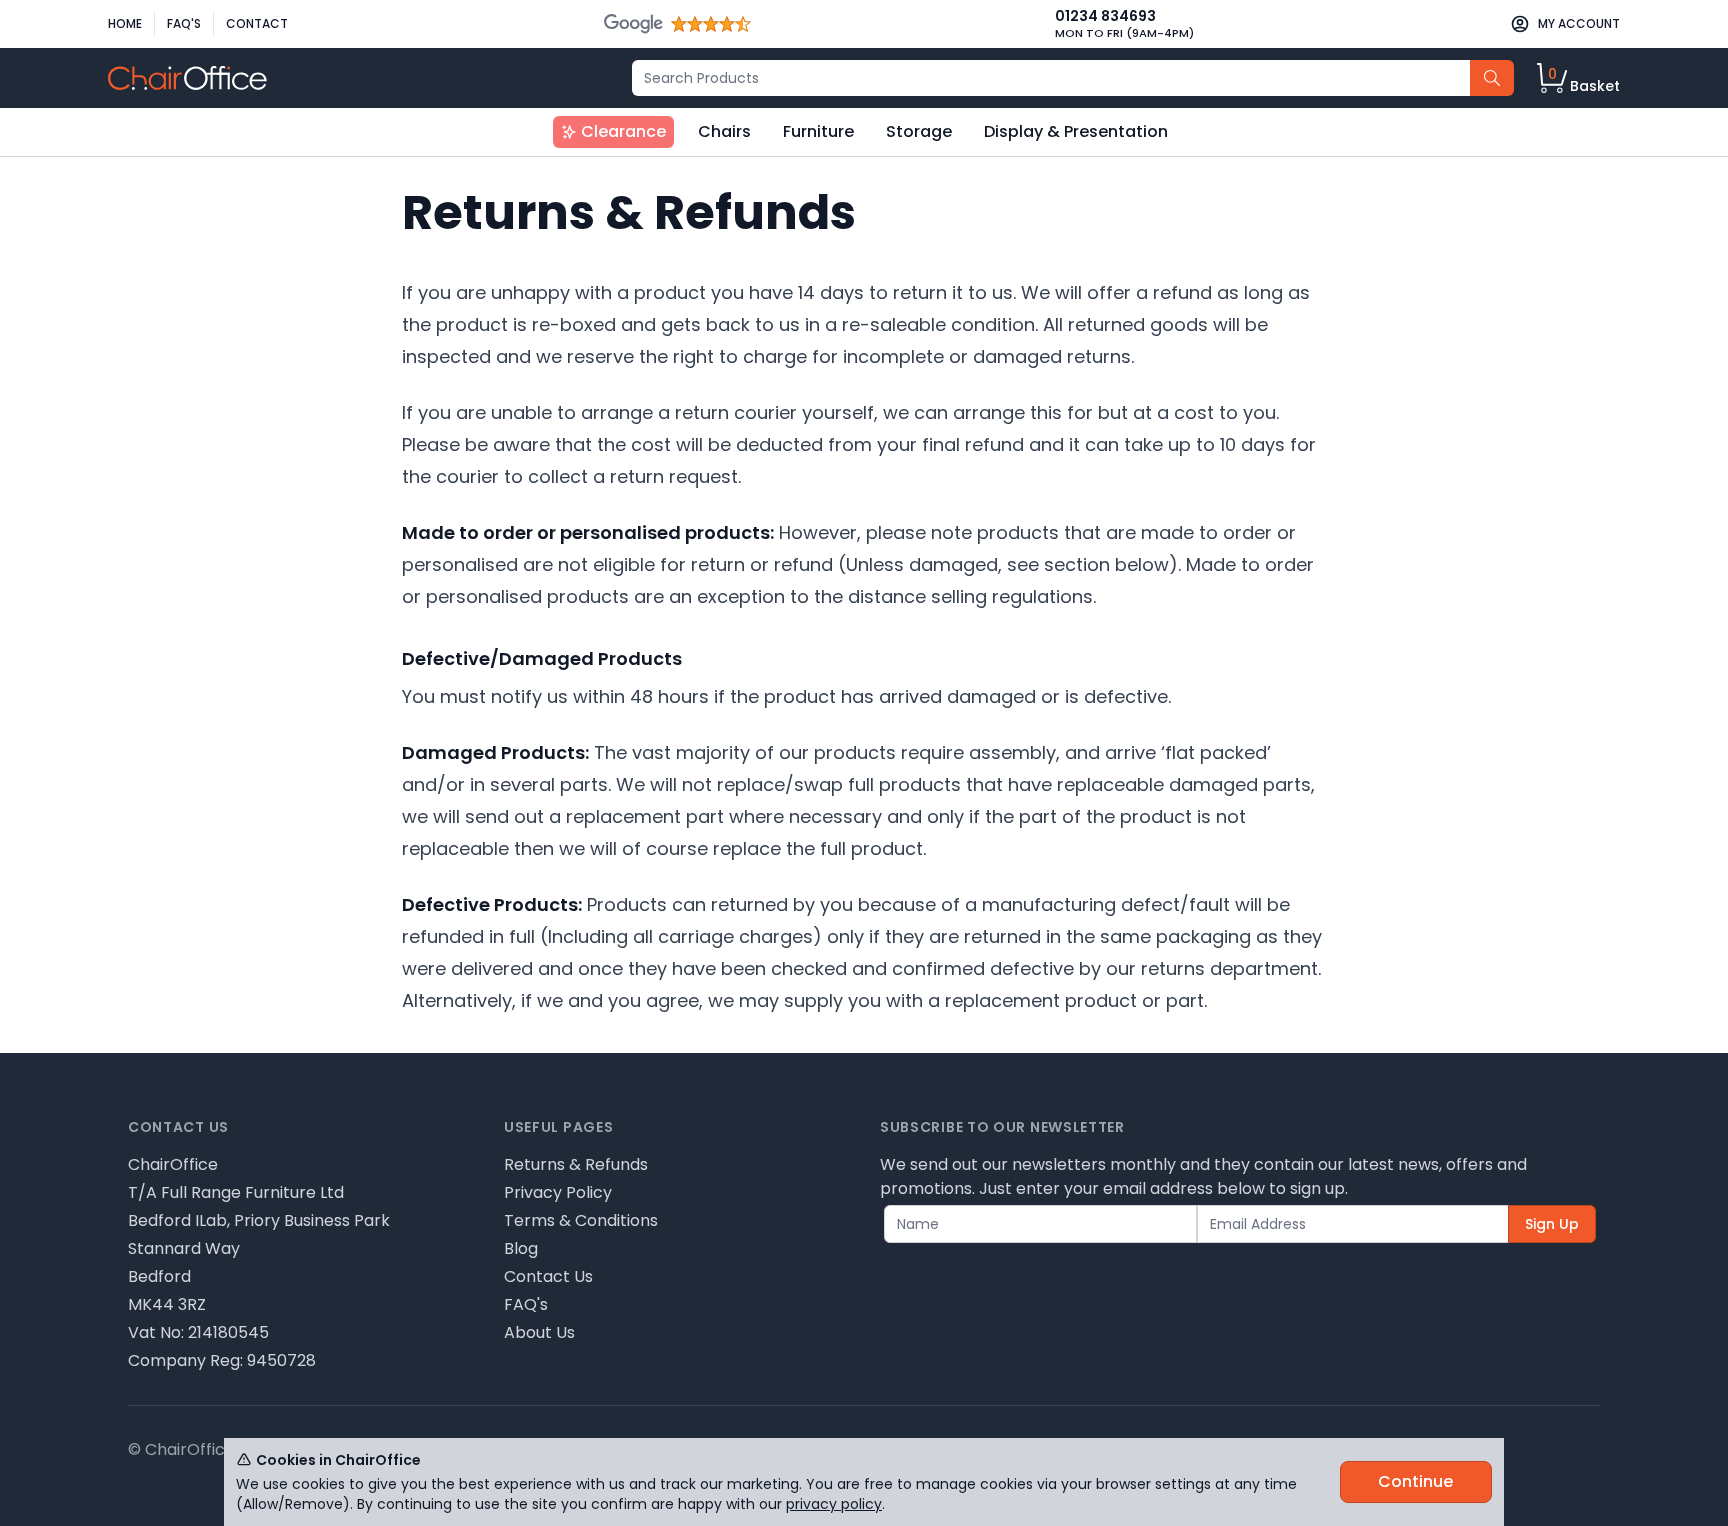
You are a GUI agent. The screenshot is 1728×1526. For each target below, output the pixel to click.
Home (125, 23)
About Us (539, 1332)
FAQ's (184, 23)
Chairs (724, 131)
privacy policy (834, 1504)
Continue (1415, 1481)
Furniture (818, 131)
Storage (919, 131)
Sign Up (1552, 1224)
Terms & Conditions (581, 1220)
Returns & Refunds (576, 1164)
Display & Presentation (1076, 131)
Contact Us (548, 1276)
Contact (257, 23)
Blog (521, 1248)
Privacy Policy (558, 1192)
